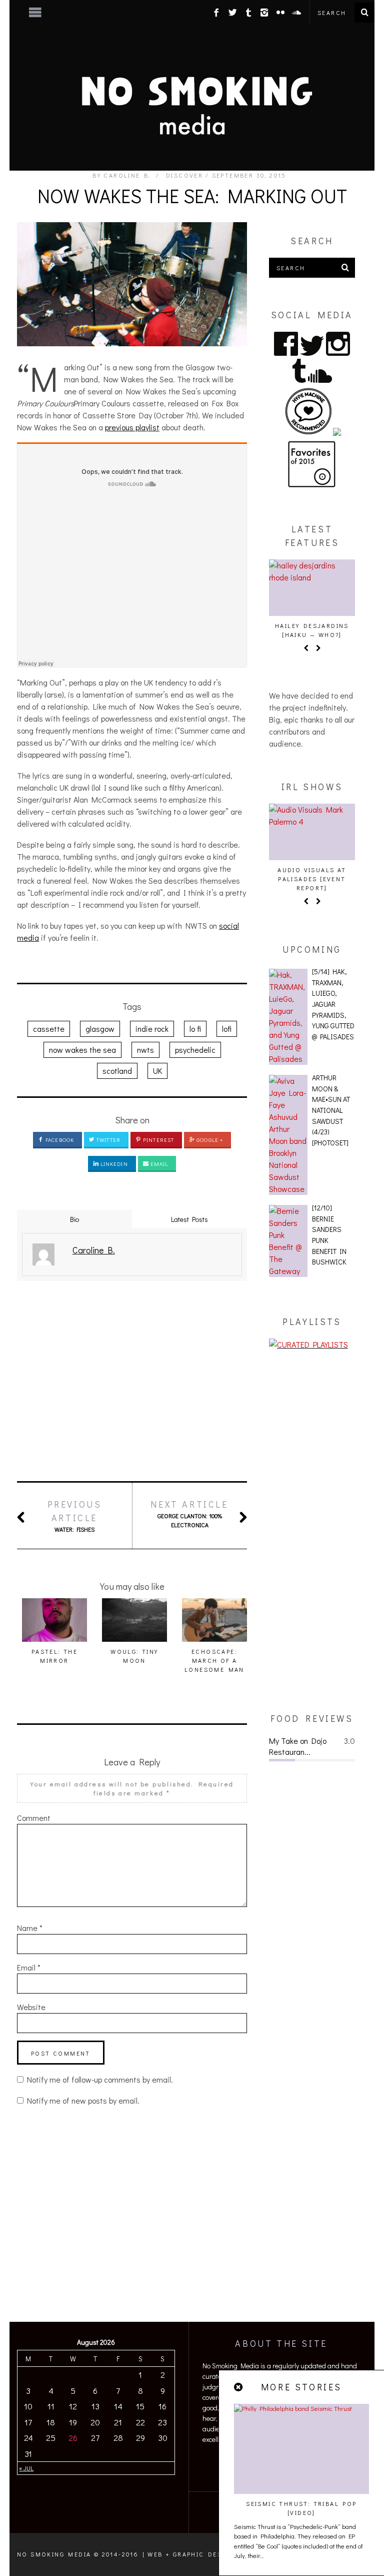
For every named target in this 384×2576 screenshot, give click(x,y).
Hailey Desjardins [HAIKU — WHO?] (312, 630)
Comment (34, 1818)
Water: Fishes (75, 1516)
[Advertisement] (132, 1381)
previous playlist (132, 427)
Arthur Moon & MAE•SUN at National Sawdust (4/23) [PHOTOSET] (331, 1110)
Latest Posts (189, 1219)
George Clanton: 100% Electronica (189, 1513)
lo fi (195, 1029)
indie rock (152, 1029)
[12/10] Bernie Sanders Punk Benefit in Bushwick (329, 1235)
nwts (145, 1050)
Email (159, 1164)
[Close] (239, 2387)
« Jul (26, 2468)
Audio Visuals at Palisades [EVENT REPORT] (312, 879)
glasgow (100, 1029)
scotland (117, 1071)
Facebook (59, 1140)
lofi (227, 1029)
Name (30, 1928)
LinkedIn (113, 1164)
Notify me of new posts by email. (83, 2100)
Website (31, 2007)
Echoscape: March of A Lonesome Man (214, 1660)
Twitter (108, 1140)
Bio (74, 1219)
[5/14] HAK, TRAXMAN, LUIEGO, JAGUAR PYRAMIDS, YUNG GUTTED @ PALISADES (333, 1004)
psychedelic (195, 1050)
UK (157, 1071)
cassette (49, 1029)
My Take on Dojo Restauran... (298, 1746)
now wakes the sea (82, 1050)
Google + (209, 1140)
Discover (184, 175)
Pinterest (158, 1140)
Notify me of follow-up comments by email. (100, 2079)
